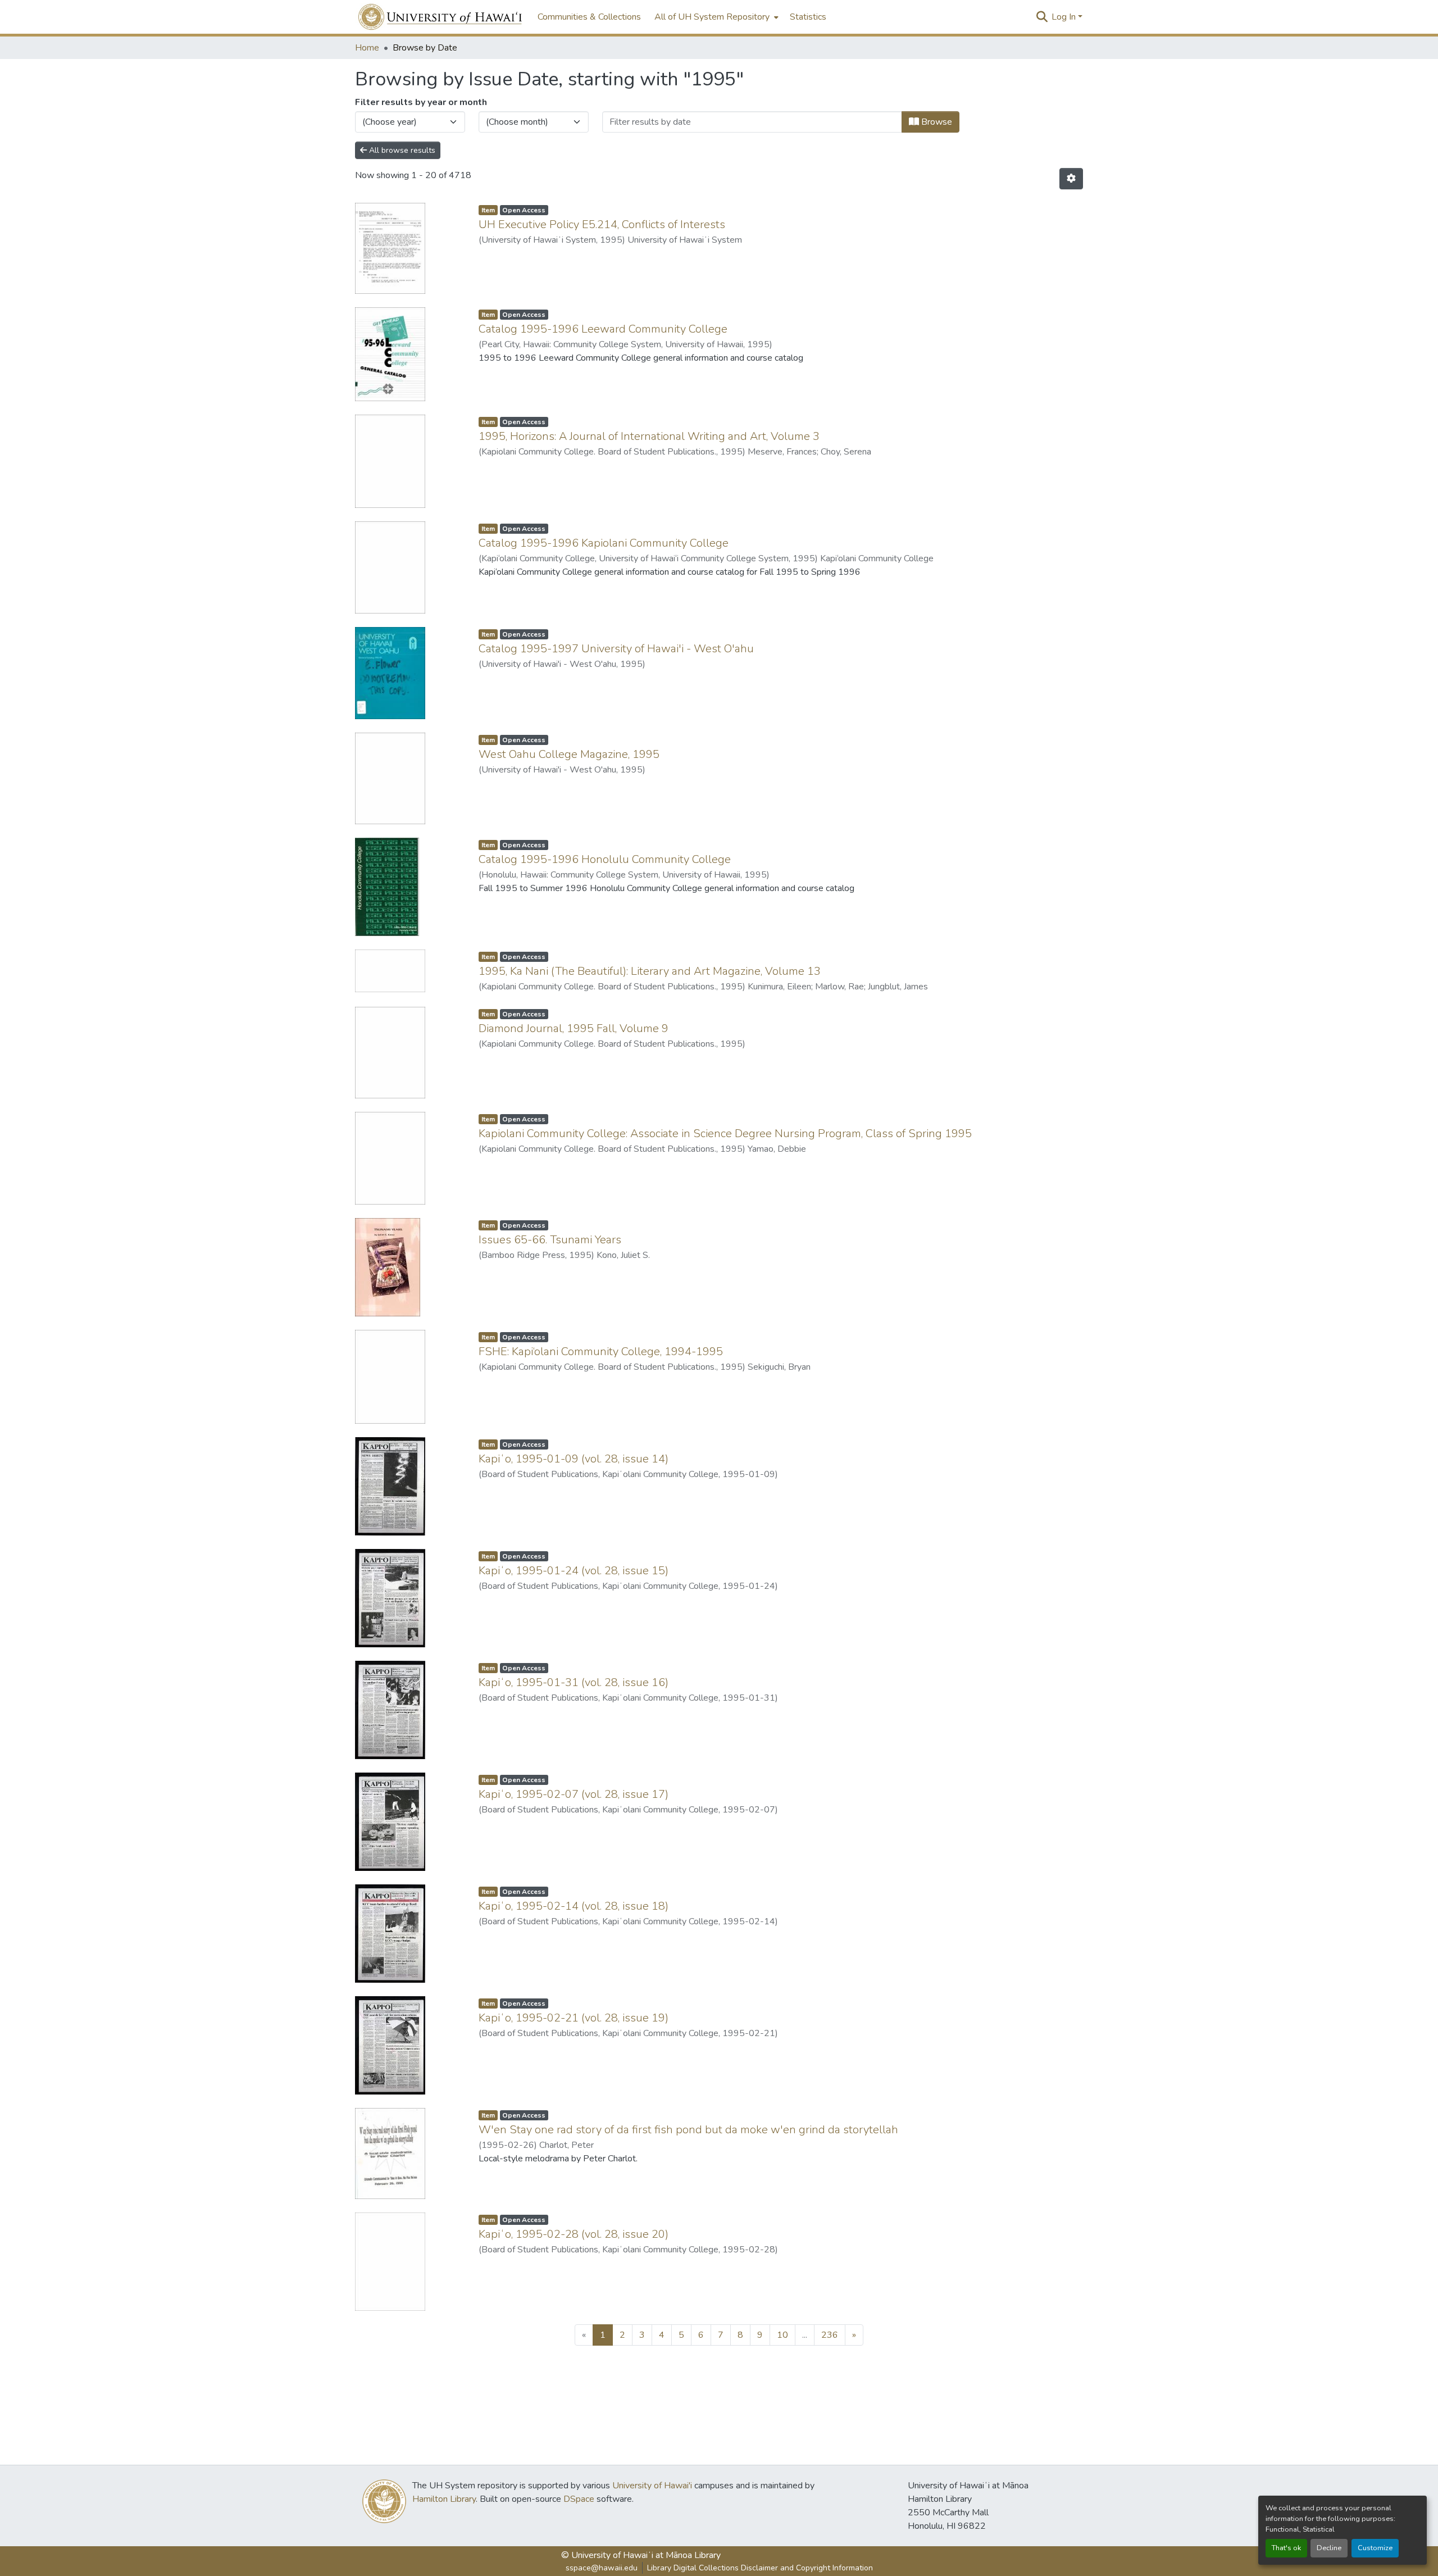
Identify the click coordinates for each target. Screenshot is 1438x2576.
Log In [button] (1065, 17)
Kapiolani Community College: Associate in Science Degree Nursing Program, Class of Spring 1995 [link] (725, 1133)
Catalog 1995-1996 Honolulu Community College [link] (605, 859)
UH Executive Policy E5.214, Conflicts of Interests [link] (602, 224)
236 (830, 2335)
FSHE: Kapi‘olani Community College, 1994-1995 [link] (601, 1351)
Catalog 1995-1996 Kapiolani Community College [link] (604, 543)
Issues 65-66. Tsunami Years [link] (550, 1240)
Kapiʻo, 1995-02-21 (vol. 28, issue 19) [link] (574, 2018)
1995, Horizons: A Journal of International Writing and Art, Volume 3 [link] (649, 436)
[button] (441, 17)
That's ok (1286, 2548)
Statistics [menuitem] (808, 17)
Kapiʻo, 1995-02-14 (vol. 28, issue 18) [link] (574, 1906)
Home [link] (367, 48)
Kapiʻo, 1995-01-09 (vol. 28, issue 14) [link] (574, 1459)
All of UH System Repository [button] (712, 17)
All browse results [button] (401, 150)
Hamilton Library (444, 2499)
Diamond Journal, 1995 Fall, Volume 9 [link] (574, 1028)
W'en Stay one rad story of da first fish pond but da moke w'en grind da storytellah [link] (688, 2130)
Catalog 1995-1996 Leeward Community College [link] (603, 329)
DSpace (579, 2499)
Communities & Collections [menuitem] (589, 17)
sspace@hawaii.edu (602, 2568)
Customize (1375, 2548)
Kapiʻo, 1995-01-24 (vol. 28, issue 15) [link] (574, 1571)
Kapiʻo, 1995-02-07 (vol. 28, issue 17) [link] (574, 1794)
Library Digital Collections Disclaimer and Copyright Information (760, 2568)
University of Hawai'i (652, 2486)
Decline (1329, 2548)
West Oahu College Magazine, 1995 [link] (569, 754)
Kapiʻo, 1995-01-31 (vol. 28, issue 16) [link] (574, 1682)
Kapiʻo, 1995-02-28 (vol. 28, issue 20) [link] (574, 2234)
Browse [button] (936, 122)
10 (782, 2335)
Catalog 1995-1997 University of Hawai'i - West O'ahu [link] (616, 649)
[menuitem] (715, 17)
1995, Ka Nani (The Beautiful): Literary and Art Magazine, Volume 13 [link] (650, 971)
